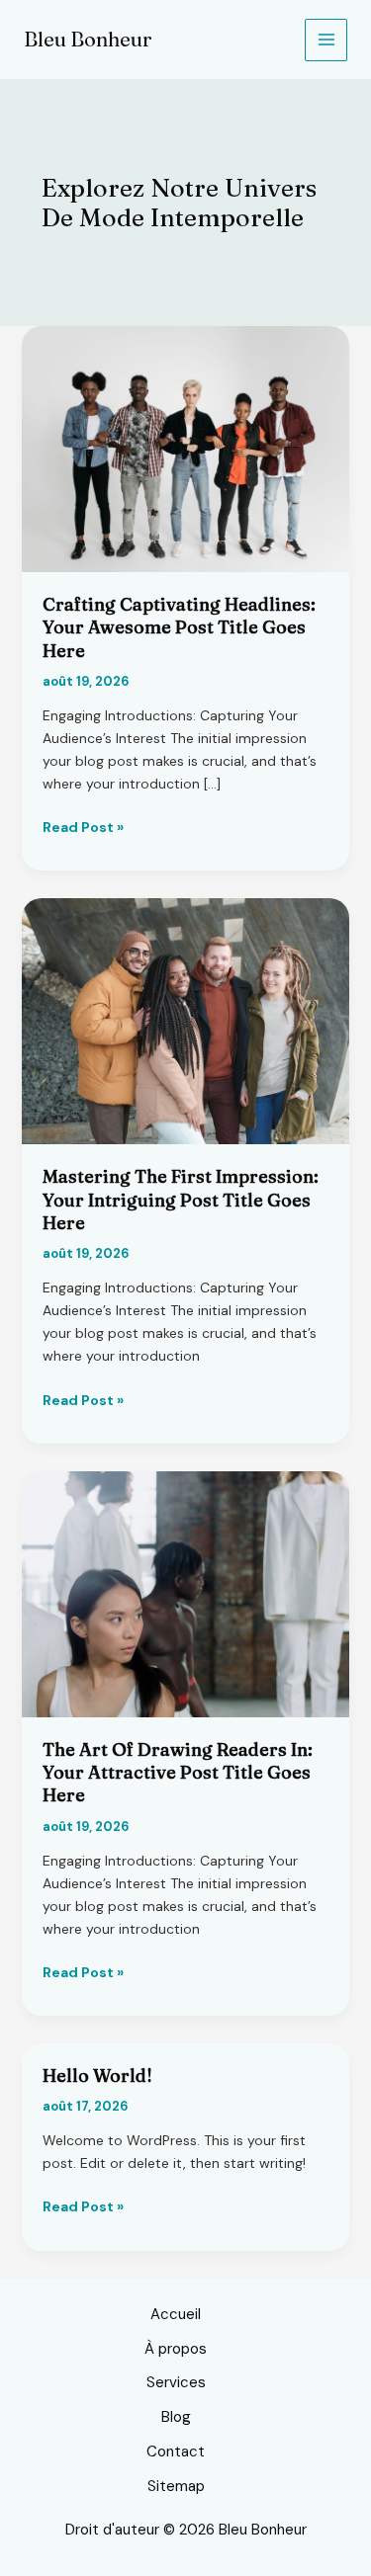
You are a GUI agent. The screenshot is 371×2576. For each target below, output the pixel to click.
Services (176, 2382)
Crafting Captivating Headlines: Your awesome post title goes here (179, 627)
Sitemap (176, 2486)
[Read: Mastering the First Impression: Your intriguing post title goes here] (186, 1020)
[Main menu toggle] (326, 40)
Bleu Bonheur (88, 39)
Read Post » (83, 828)
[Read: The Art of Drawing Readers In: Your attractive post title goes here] (186, 1593)
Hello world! (97, 2076)
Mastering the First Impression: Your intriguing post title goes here (181, 1200)
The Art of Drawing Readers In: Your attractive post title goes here (178, 1773)
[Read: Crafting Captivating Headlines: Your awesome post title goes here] (186, 448)
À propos (176, 2349)
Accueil (176, 2314)
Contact (176, 2451)
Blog (176, 2417)
